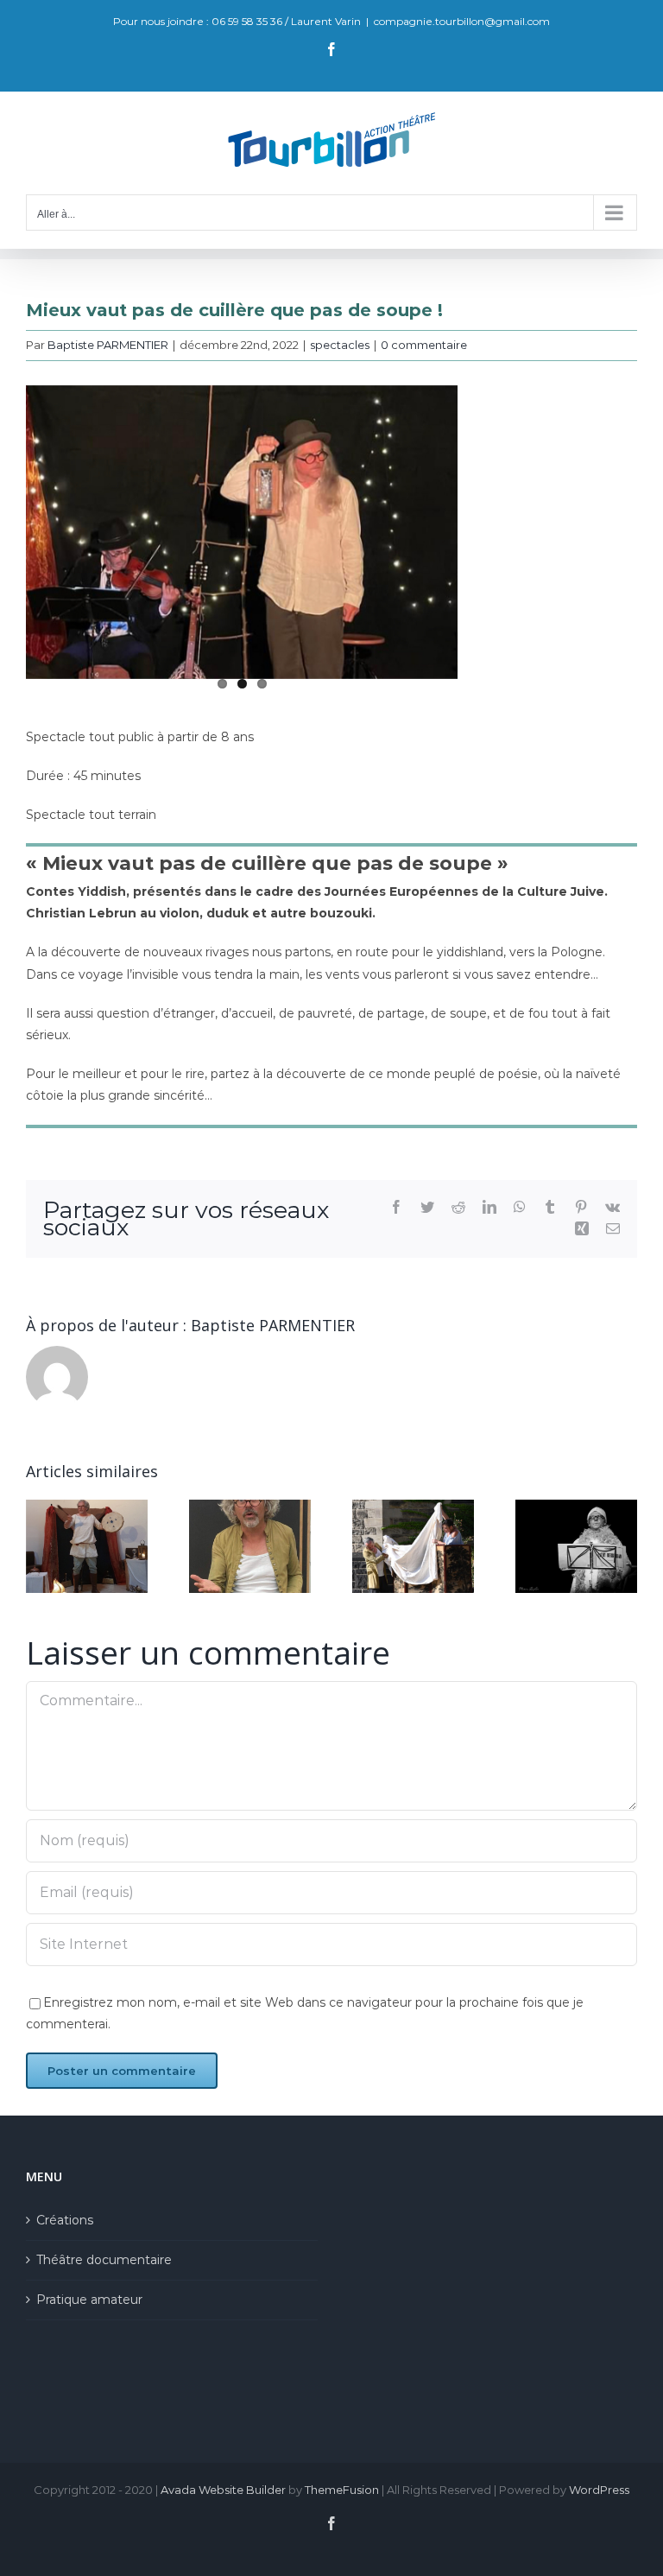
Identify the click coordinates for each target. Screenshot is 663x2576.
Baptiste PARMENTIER (108, 345)
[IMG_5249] (242, 532)
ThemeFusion (342, 2490)
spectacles (340, 345)
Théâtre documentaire (104, 2260)
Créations (65, 2220)
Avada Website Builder (223, 2490)
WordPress (599, 2490)
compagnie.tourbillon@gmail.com (462, 21)
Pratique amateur (89, 2300)
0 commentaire (424, 345)
